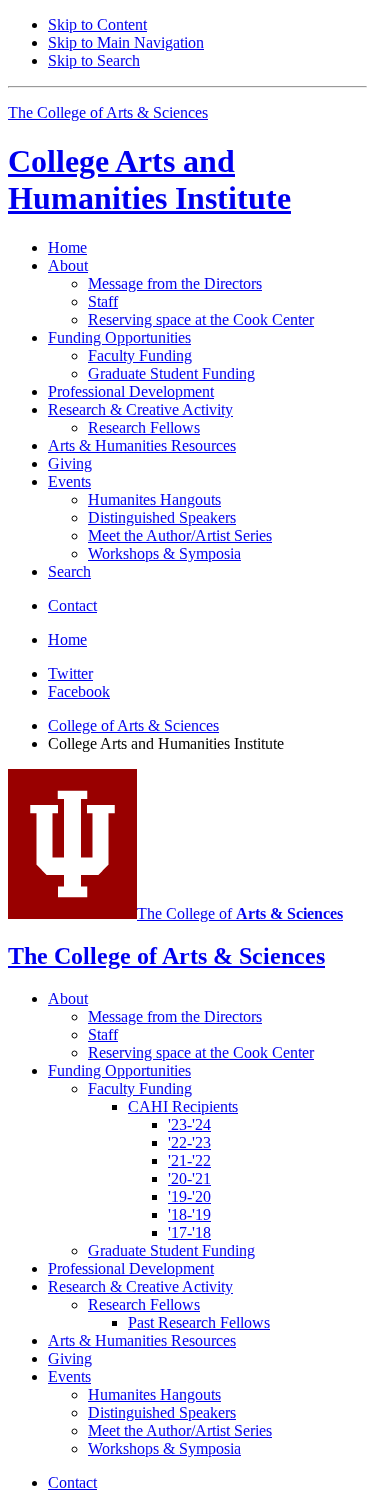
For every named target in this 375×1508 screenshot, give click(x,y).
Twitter (70, 673)
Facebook (79, 691)
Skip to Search (94, 60)
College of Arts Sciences (133, 725)
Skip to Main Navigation (126, 42)
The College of (240, 913)
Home (67, 247)
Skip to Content (97, 24)
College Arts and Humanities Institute (149, 179)
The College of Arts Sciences (108, 112)
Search (69, 571)
